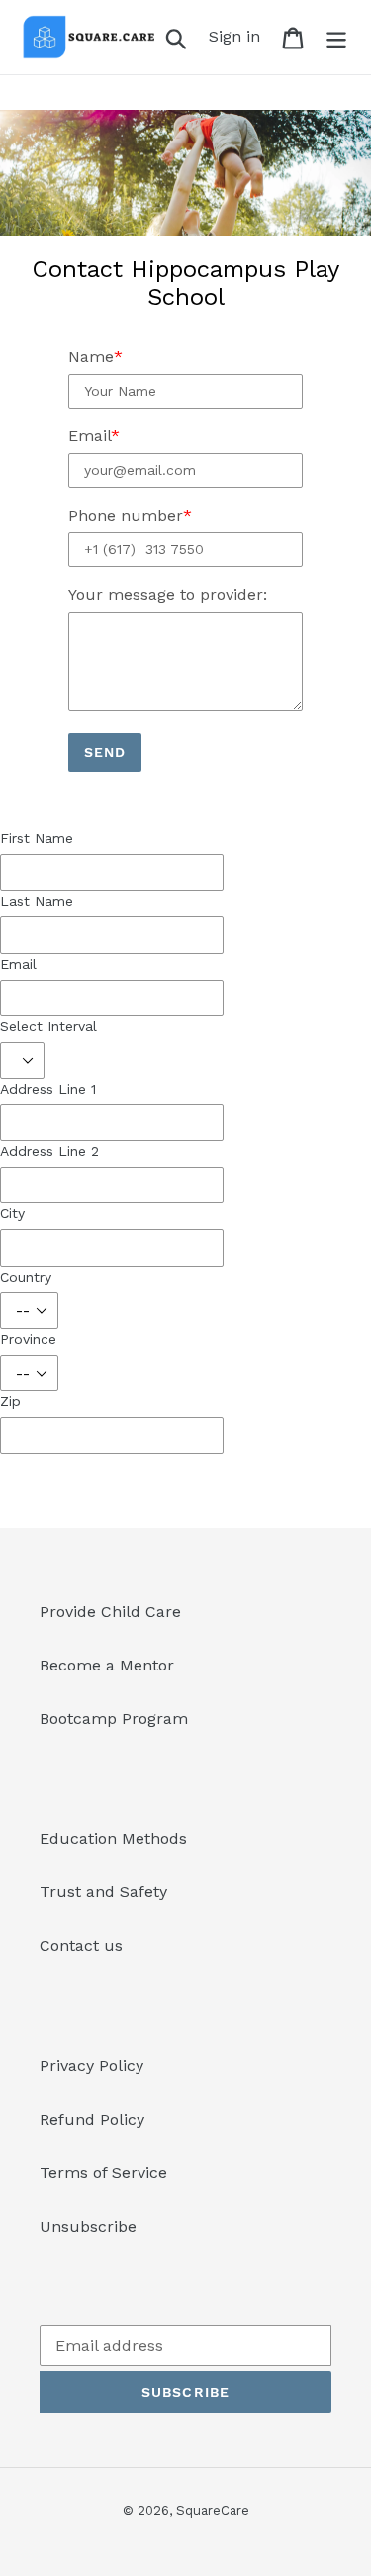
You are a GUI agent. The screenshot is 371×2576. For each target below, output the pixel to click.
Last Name (37, 901)
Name (91, 357)
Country (26, 1277)
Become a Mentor (107, 1665)
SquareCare (213, 2510)
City (12, 1213)
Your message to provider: (168, 594)
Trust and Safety (103, 1892)
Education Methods (113, 1838)
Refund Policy (92, 2119)
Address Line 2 (49, 1151)
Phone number (126, 515)
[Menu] (336, 37)
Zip (10, 1401)
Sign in (240, 36)
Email (90, 436)
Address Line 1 (48, 1089)
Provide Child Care (110, 1612)
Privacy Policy (92, 2066)
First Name (37, 838)
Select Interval (48, 1026)
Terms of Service (103, 2173)
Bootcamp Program (114, 1718)
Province (28, 1339)
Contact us (81, 1945)
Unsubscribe (88, 2226)
